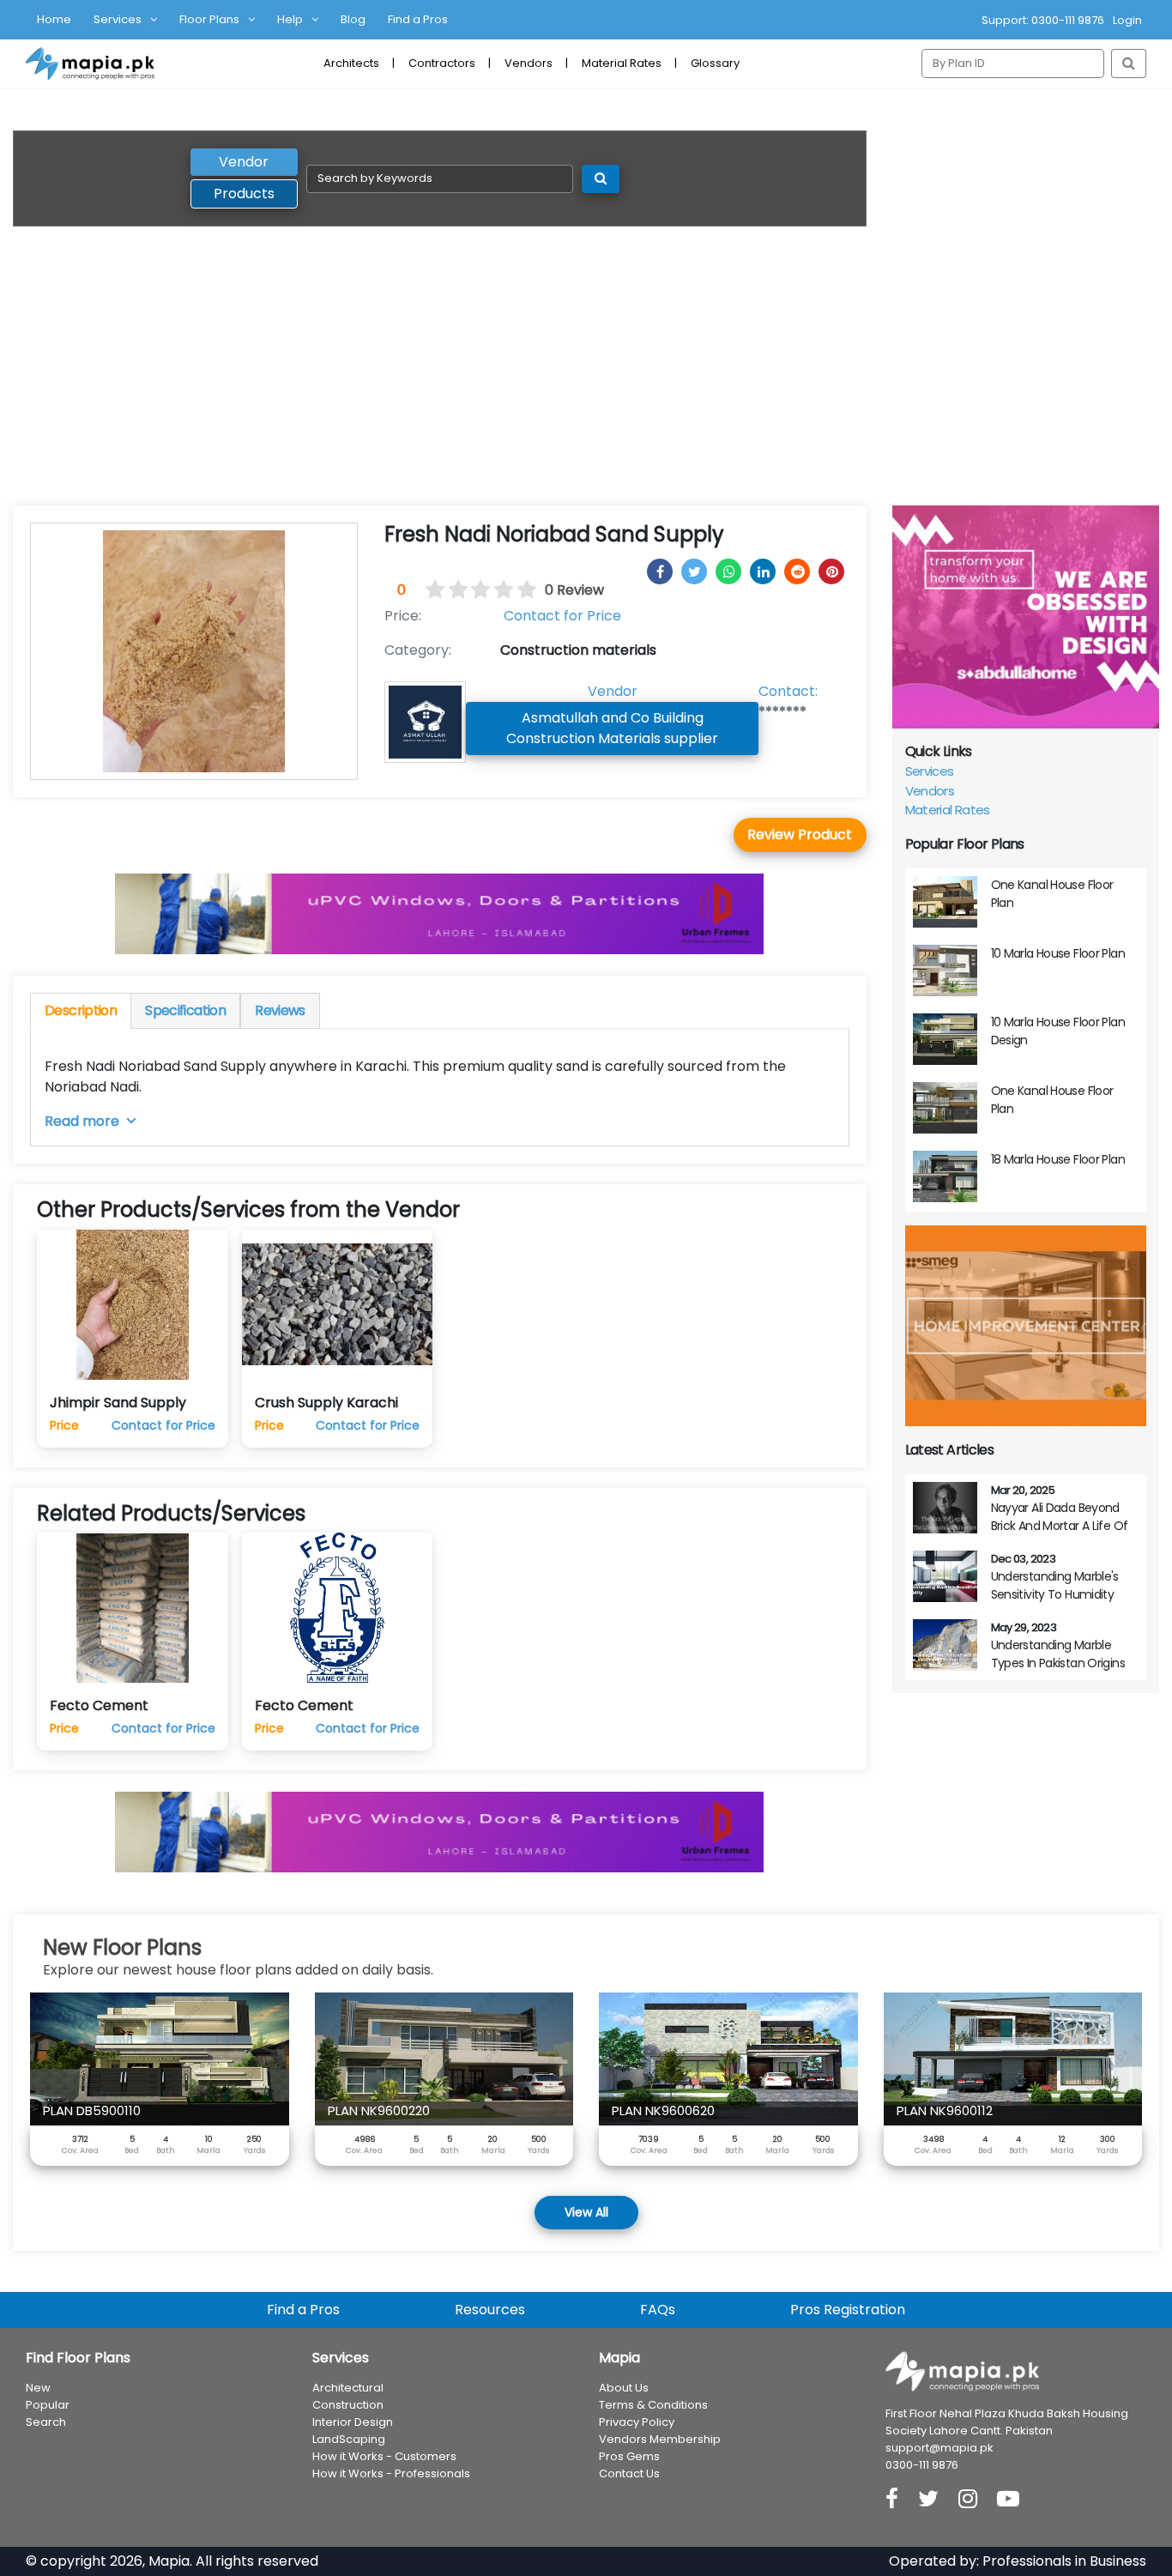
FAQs (658, 2310)
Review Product (800, 834)
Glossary (715, 63)
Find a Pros (418, 19)
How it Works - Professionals (391, 2473)
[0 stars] (419, 590)
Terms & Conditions (653, 2405)
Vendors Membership (660, 2439)
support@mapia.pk (939, 2448)
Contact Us (629, 2473)
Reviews (280, 1010)
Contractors (442, 63)
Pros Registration (848, 2310)
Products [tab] (244, 194)
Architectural (348, 2388)
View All (586, 2212)
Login (1127, 20)
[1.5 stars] (452, 590)
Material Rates (622, 63)
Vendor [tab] (244, 162)
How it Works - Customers (384, 2456)
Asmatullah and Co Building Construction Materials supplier (612, 728)
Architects (351, 63)
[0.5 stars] (429, 590)
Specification (185, 1010)
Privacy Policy (637, 2422)
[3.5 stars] (498, 590)
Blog (353, 19)
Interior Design (353, 2422)
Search (46, 2422)
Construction (348, 2405)
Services (930, 771)
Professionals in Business (1064, 2561)
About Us (624, 2388)
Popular (48, 2405)
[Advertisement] (586, 377)
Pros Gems (629, 2456)
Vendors (529, 63)
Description (81, 1010)
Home (54, 19)
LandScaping (349, 2439)
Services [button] (118, 19)
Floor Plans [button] (209, 19)
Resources (490, 2310)
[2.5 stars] (475, 590)
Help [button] (290, 19)
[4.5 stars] (522, 590)
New (38, 2388)
